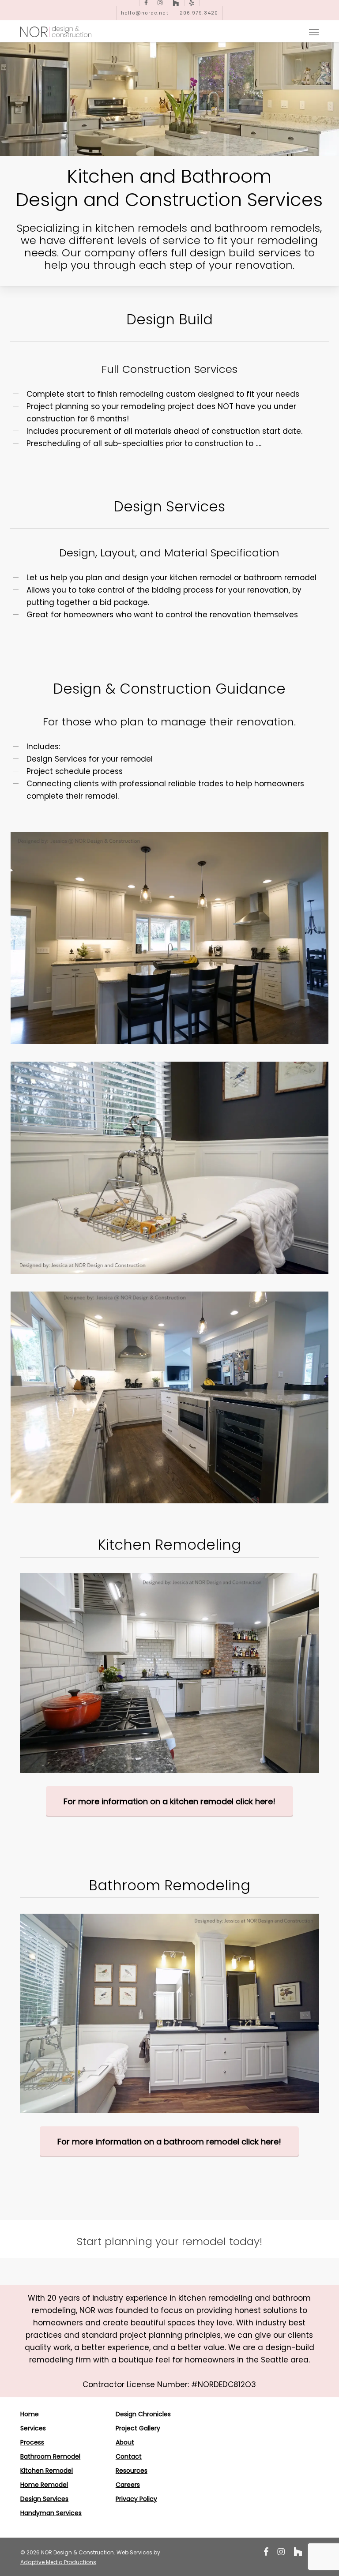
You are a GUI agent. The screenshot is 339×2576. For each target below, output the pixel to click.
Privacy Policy (136, 2499)
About (125, 2442)
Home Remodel (44, 2485)
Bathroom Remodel (50, 2456)
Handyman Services (51, 2513)
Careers (128, 2485)
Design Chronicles (143, 2414)
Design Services (44, 2499)
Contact (129, 2456)
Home (30, 2414)
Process (32, 2442)
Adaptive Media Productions (58, 2562)
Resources (132, 2471)
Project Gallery (138, 2428)
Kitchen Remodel (47, 2471)
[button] (314, 32)
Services (33, 2428)
